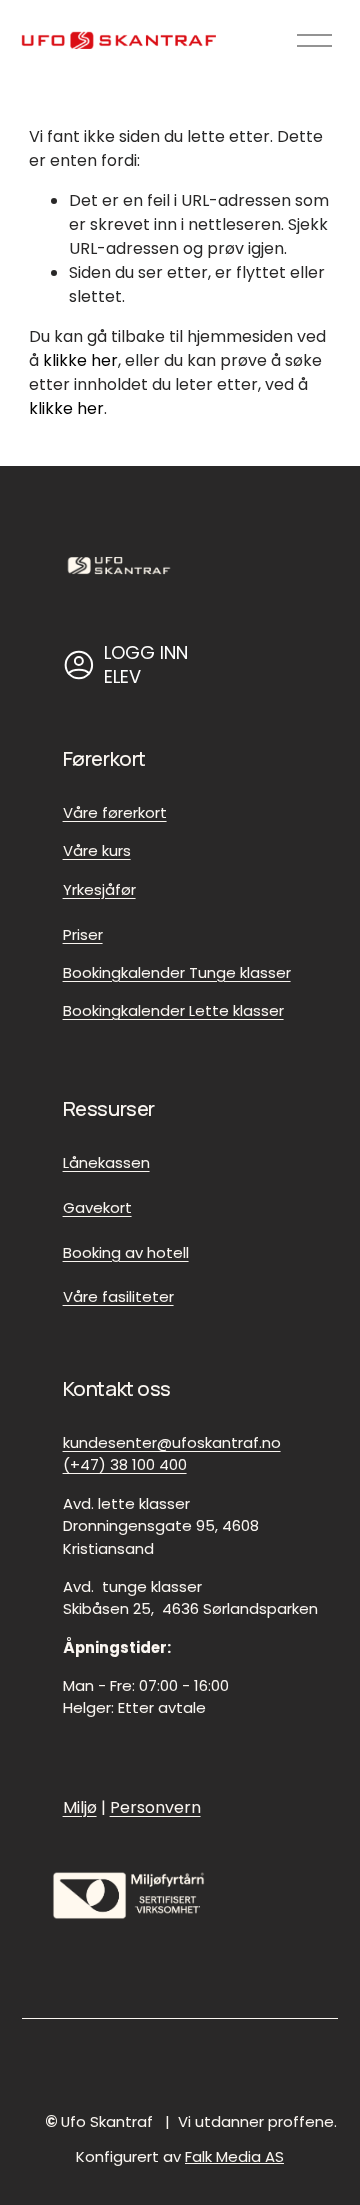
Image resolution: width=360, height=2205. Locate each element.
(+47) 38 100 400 (125, 1464)
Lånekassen (106, 1162)
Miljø (80, 1807)
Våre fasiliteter (118, 1296)
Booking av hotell (126, 1252)
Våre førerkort (115, 812)
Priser (83, 934)
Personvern (155, 1807)
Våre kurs (97, 850)
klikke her (80, 360)
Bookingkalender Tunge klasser (177, 972)
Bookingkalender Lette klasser (173, 1010)
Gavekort (97, 1207)
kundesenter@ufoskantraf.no (172, 1442)
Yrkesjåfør (99, 889)
